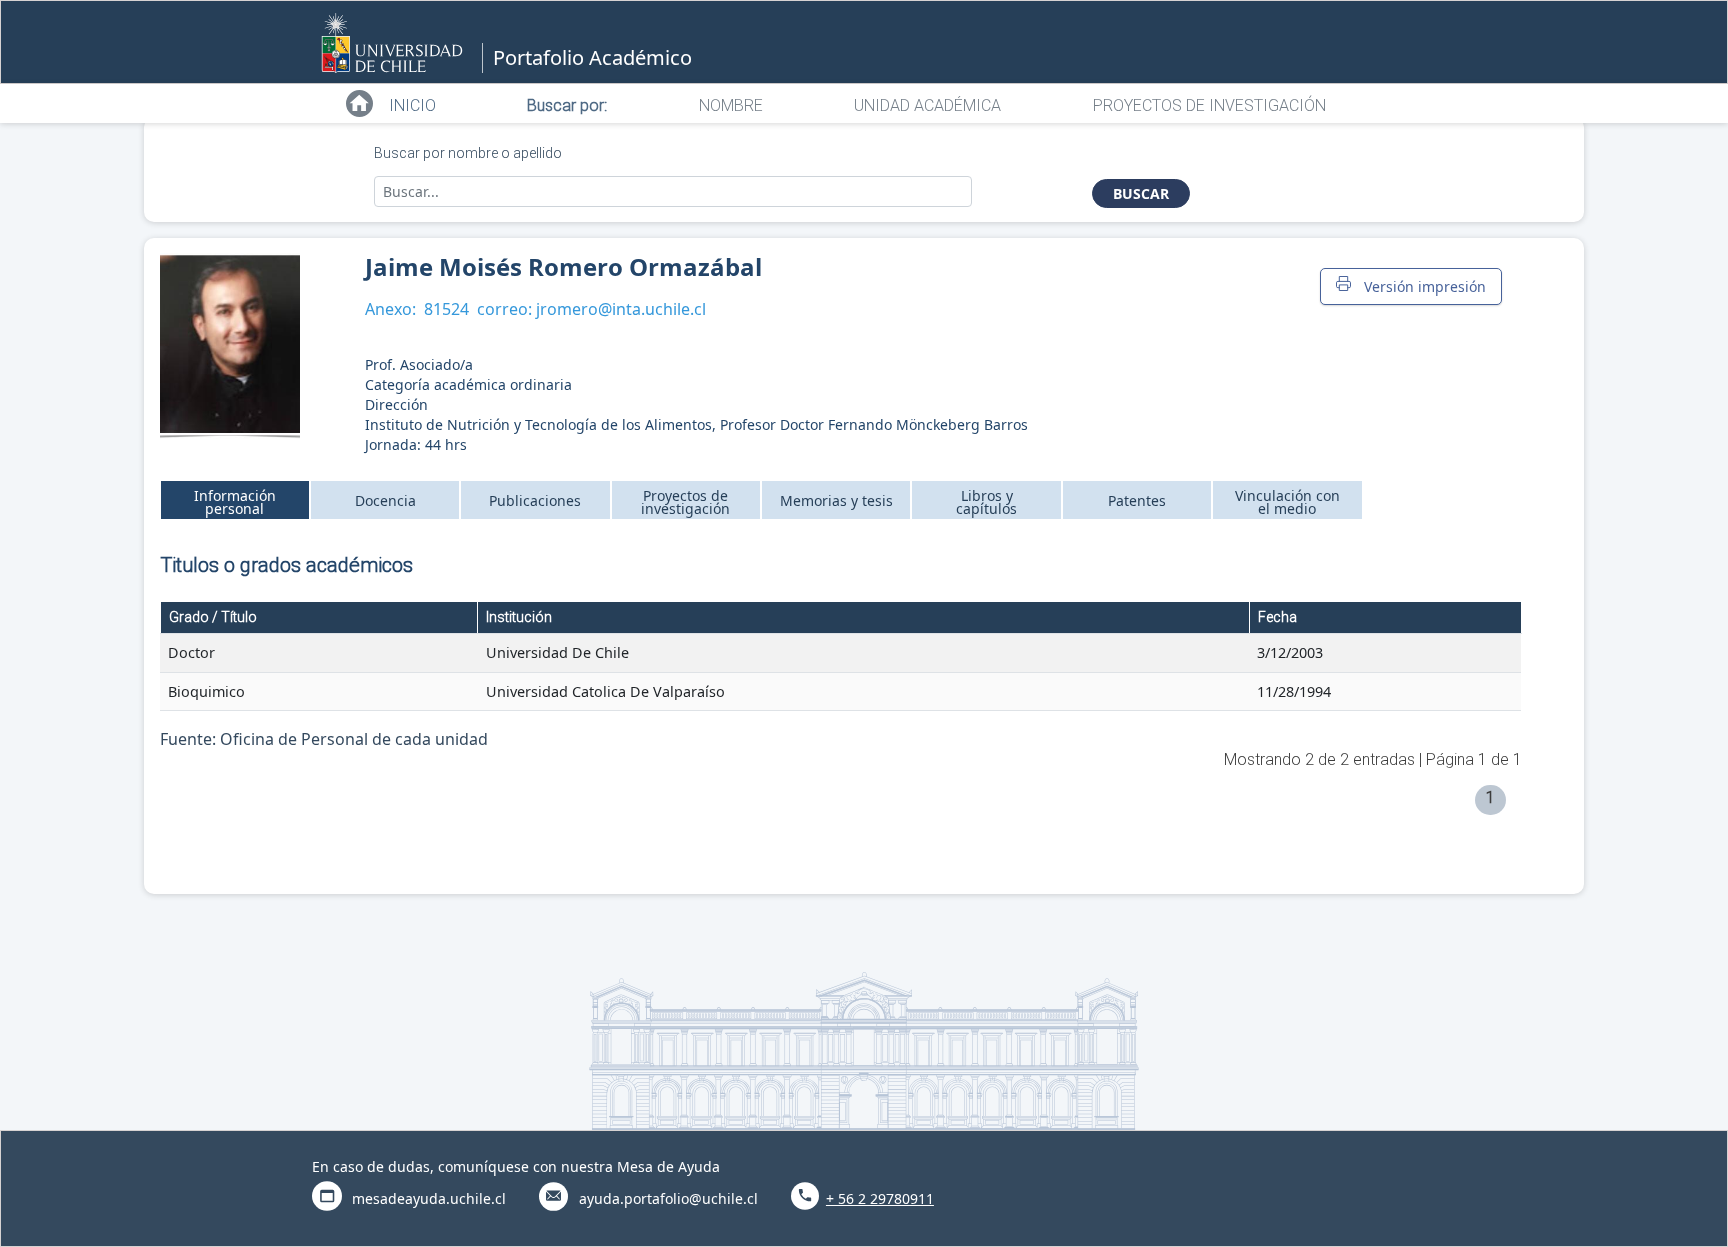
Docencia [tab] (385, 500)
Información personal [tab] (235, 502)
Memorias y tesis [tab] (836, 500)
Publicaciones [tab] (535, 500)
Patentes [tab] (1137, 500)
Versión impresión (1421, 286)
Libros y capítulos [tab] (986, 502)
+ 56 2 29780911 (880, 1198)
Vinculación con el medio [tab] (1287, 502)
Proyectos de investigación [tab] (685, 502)
